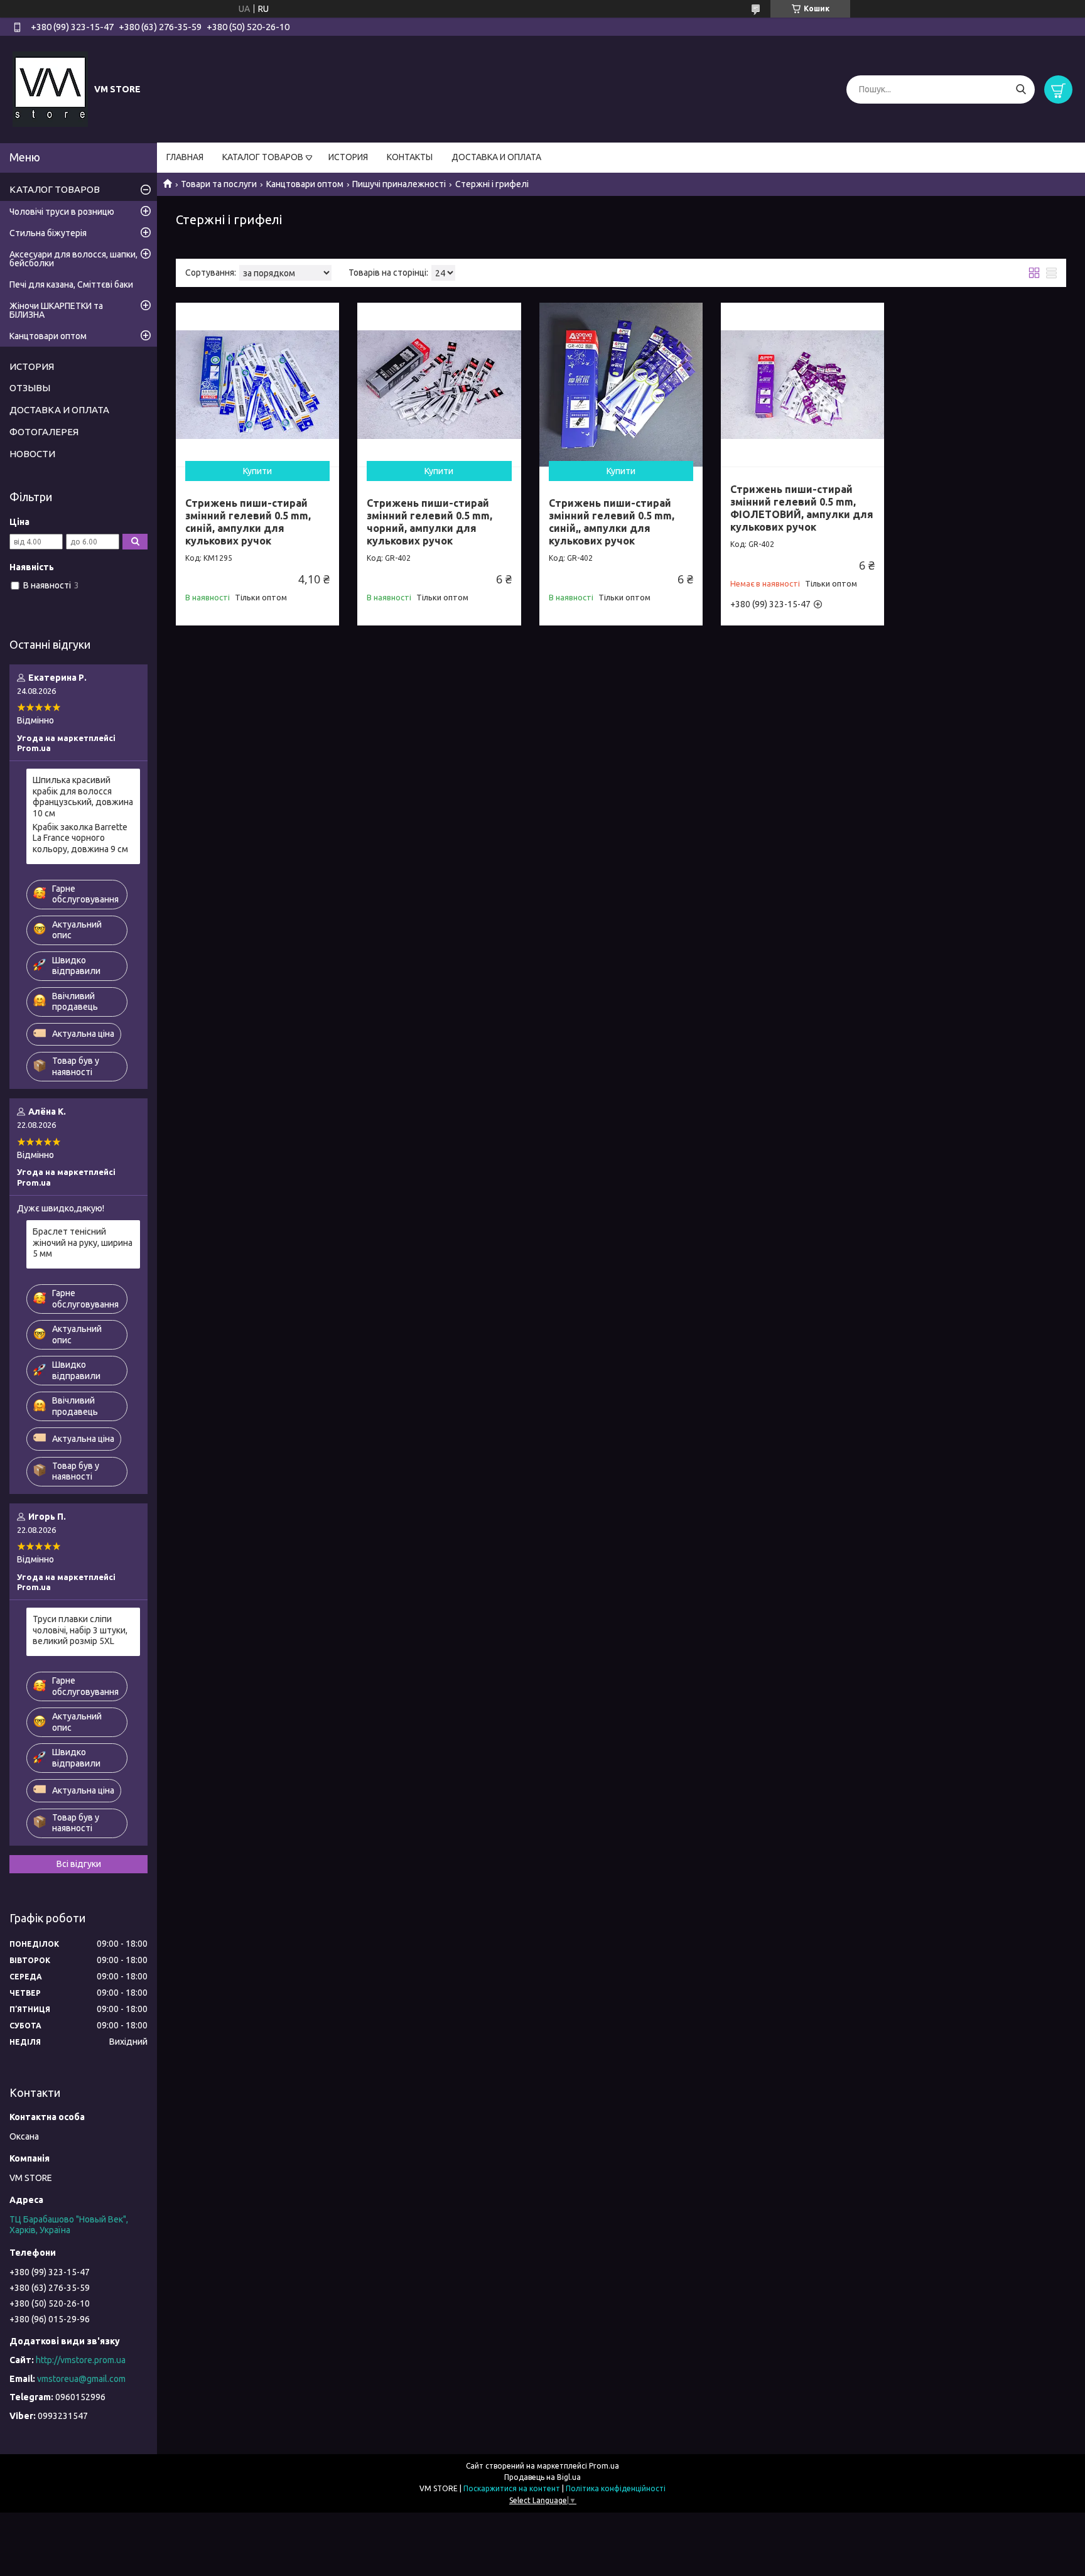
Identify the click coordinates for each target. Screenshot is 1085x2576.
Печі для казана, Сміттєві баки (71, 284)
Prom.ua (604, 2466)
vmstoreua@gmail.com (81, 2379)
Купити (257, 471)
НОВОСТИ (32, 454)
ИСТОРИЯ (348, 157)
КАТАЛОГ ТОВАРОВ (263, 157)
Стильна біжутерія (48, 233)
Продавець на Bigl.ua (542, 2477)
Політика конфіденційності (616, 2488)
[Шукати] (1021, 89)
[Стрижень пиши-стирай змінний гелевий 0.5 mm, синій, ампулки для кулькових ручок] (257, 384)
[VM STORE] (50, 89)
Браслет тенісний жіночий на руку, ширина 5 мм (83, 1242)
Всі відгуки (79, 1864)
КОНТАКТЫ (410, 157)
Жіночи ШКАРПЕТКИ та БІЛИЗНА (56, 310)
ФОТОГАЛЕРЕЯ (44, 432)
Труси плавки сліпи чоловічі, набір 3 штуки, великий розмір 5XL (80, 1630)
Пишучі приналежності (399, 184)
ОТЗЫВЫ (30, 388)
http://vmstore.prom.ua (81, 2360)
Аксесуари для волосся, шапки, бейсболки (73, 259)
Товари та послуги (219, 184)
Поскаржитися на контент (512, 2488)
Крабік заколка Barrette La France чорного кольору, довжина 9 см (80, 838)
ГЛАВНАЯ (185, 157)
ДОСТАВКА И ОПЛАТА (496, 157)
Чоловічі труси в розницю (62, 212)
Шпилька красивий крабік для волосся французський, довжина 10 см (83, 797)
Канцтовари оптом (305, 184)
